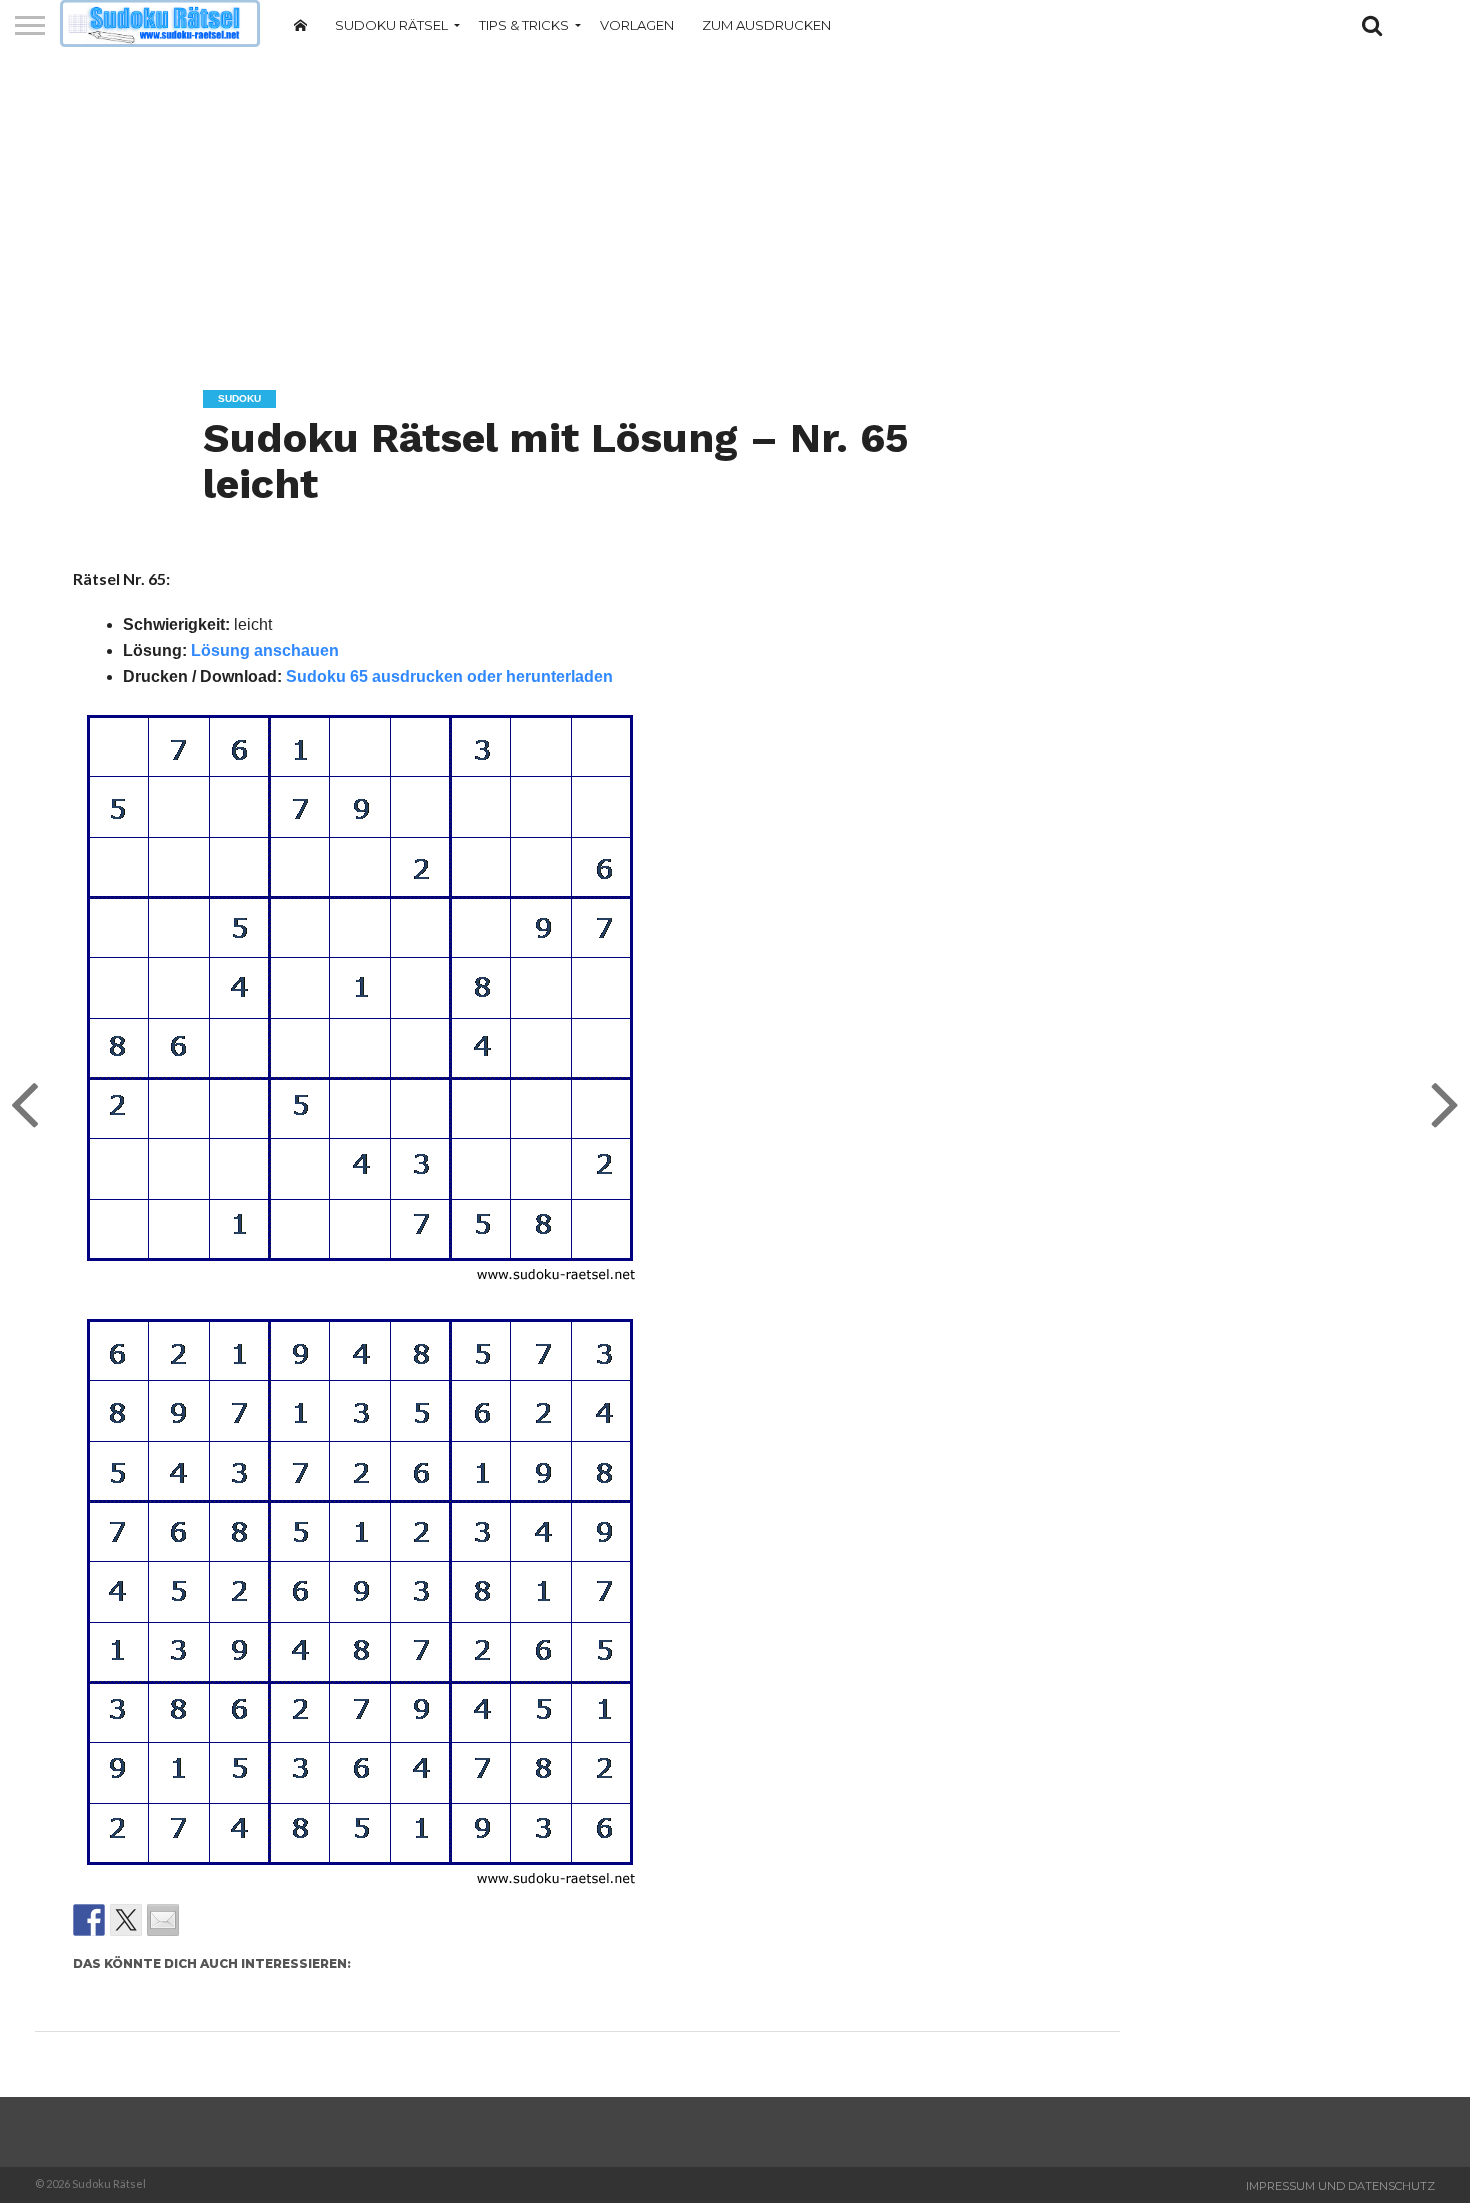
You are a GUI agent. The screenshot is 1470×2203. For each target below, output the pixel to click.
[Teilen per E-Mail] (163, 1920)
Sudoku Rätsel (391, 25)
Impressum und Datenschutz (1340, 2186)
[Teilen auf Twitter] (126, 1920)
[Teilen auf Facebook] (89, 1920)
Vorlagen (637, 25)
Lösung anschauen (265, 650)
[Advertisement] (735, 205)
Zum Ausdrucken (766, 25)
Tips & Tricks (524, 25)
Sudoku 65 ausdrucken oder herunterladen (449, 676)
